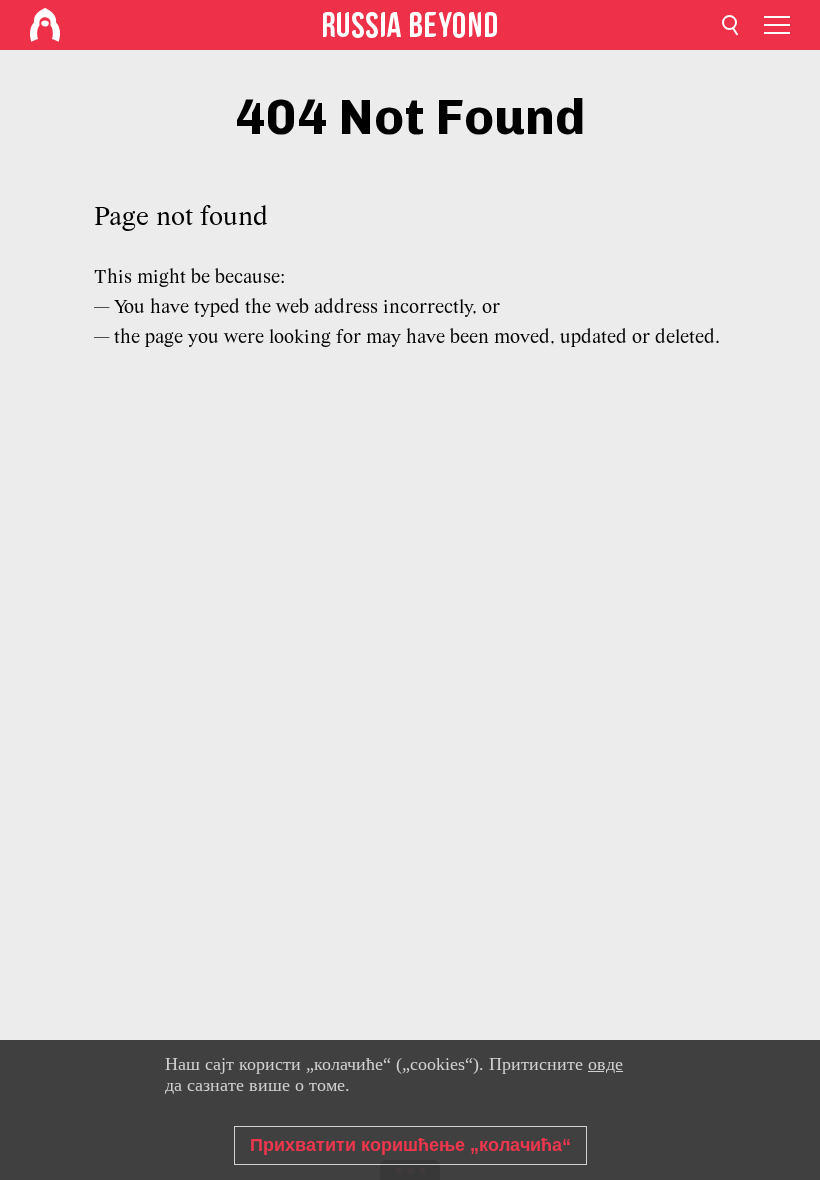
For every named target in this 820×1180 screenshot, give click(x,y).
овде (605, 1064)
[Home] (45, 25)
